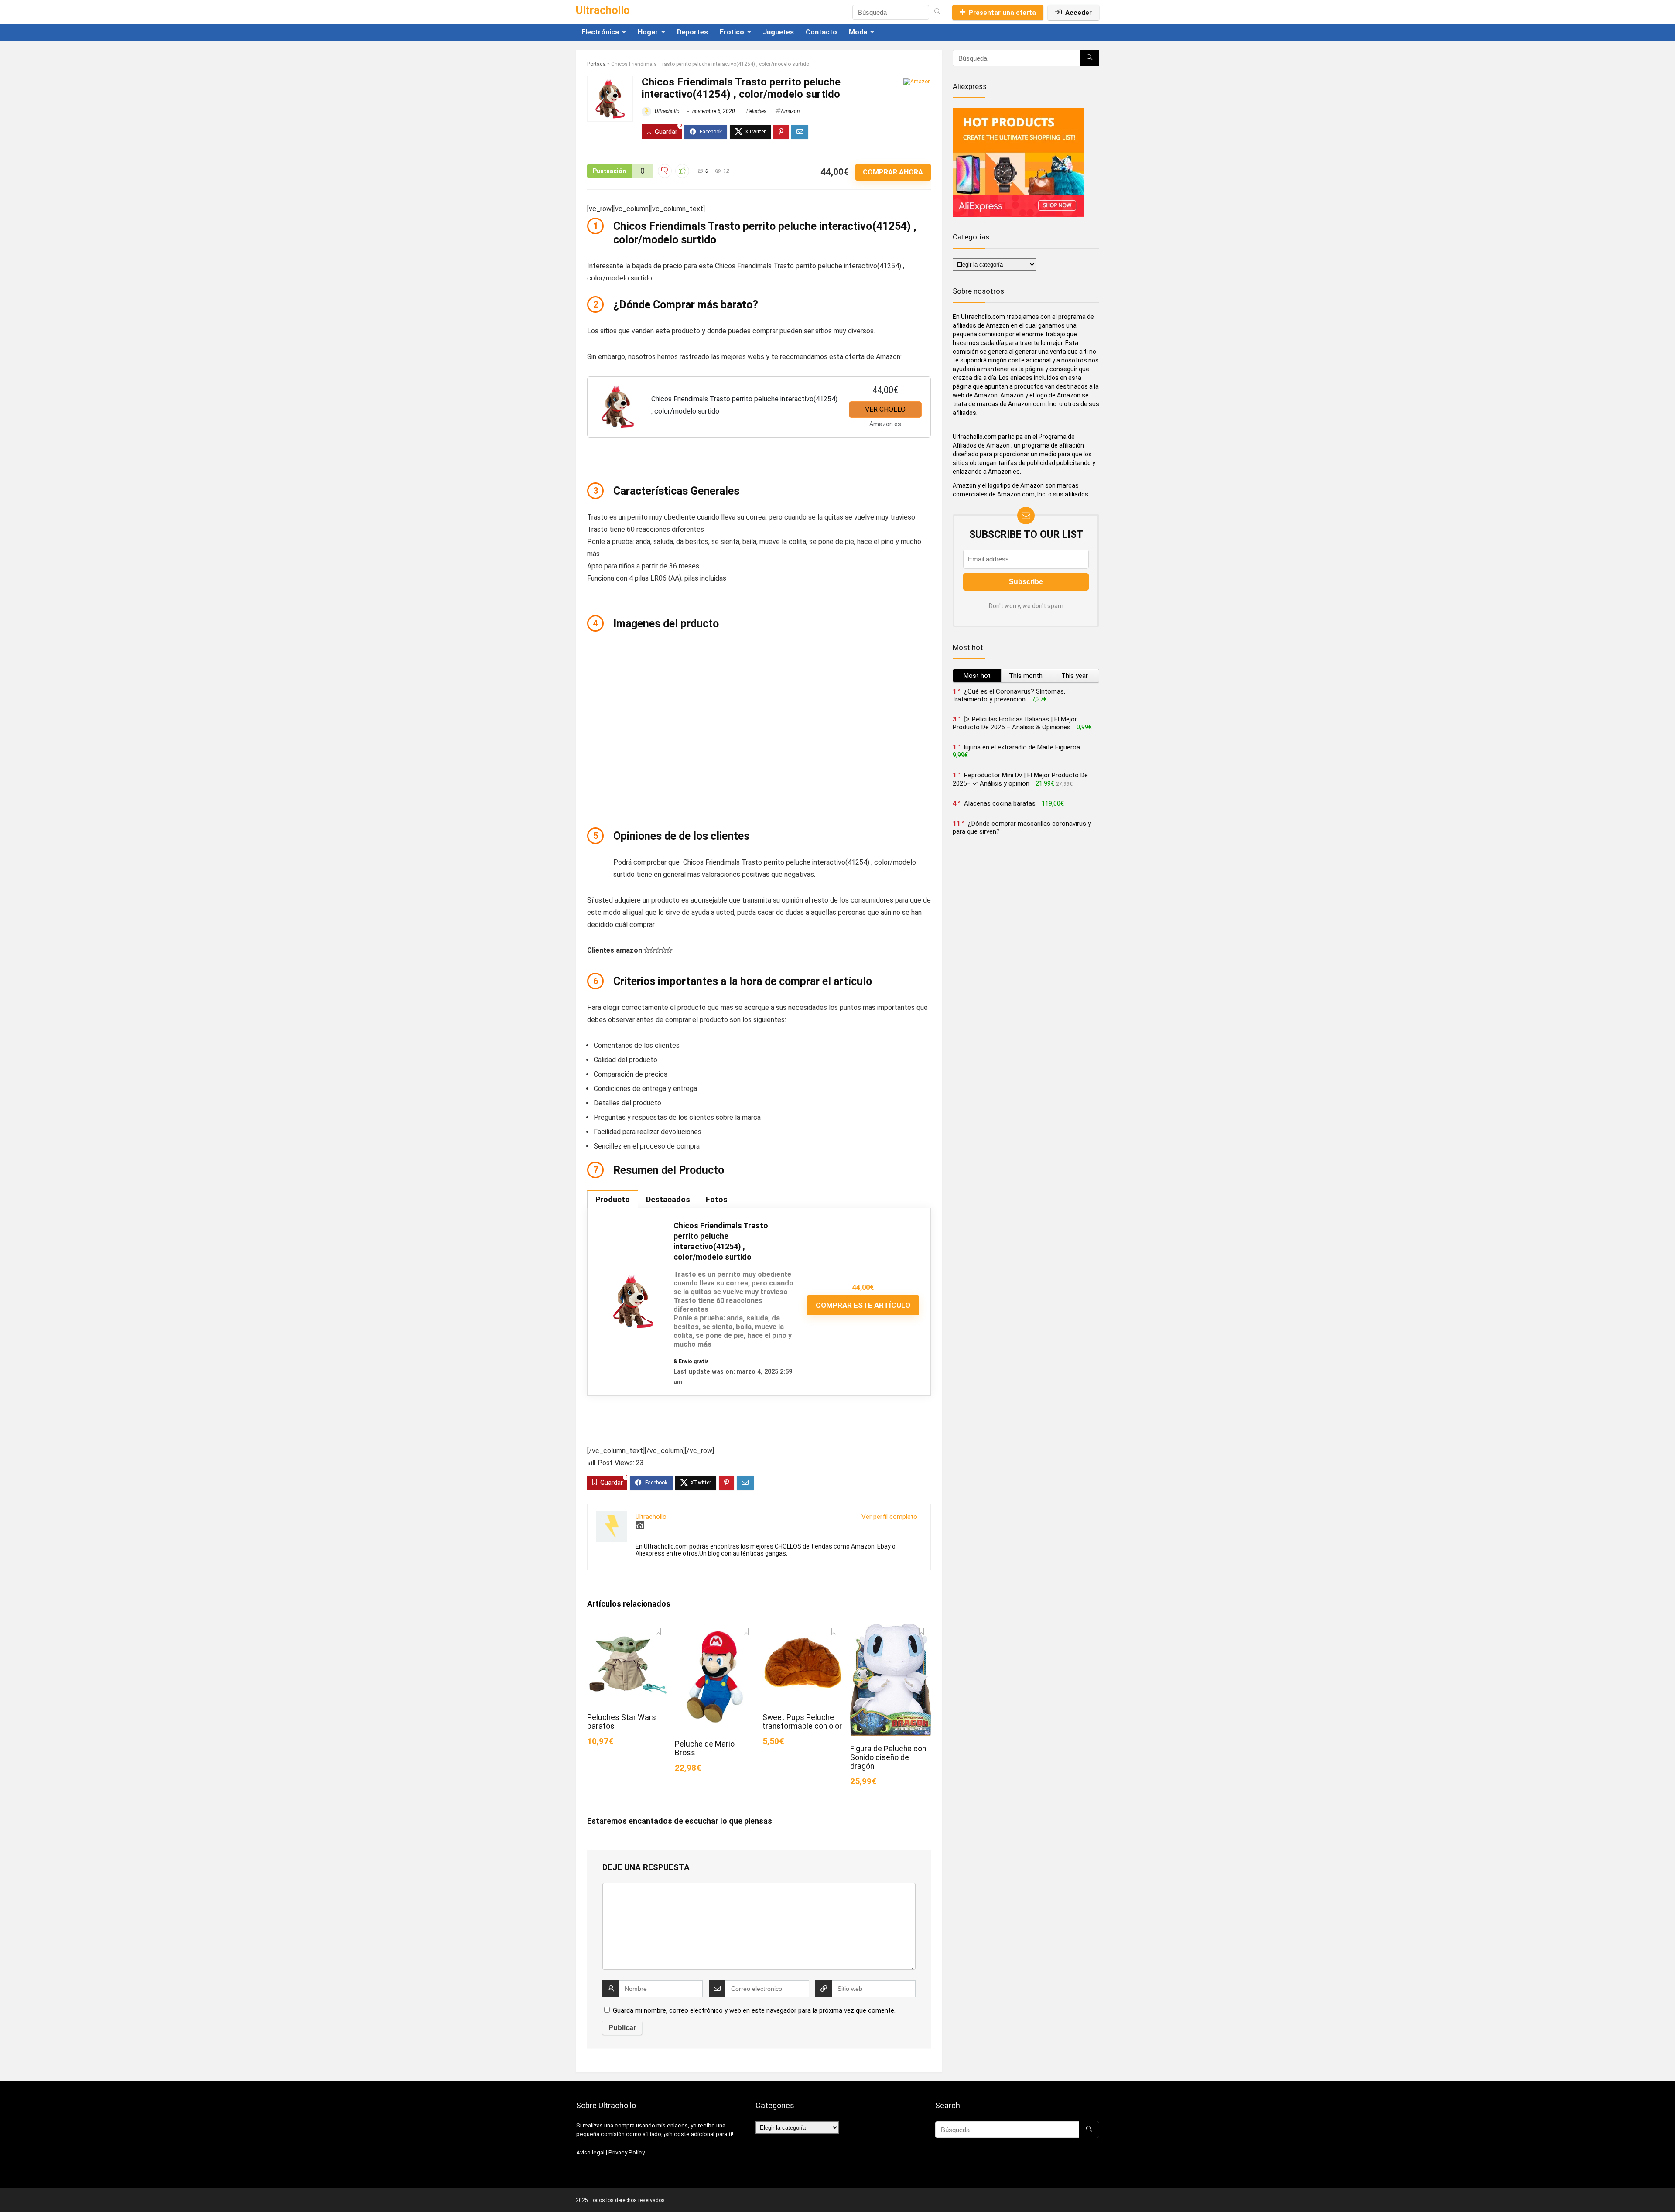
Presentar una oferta (1002, 13)
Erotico (732, 32)
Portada (597, 64)
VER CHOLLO (885, 409)
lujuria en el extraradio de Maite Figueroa (1022, 747)
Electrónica (600, 32)
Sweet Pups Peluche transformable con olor (802, 1722)
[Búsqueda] (937, 12)
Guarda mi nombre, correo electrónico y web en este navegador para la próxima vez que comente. (754, 2010)
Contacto (821, 32)
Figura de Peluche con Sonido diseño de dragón (888, 1757)
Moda (858, 32)
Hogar (648, 32)
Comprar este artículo (863, 1305)
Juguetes (778, 32)
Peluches (756, 111)
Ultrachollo (667, 111)
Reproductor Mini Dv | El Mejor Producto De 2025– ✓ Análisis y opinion (1020, 779)
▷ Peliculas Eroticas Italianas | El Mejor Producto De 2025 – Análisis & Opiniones (1015, 723)
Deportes (692, 32)
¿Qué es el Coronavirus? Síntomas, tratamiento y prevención (1009, 695)
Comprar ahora (893, 172)
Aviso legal (590, 2152)
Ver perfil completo (889, 1517)
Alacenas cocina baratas (1000, 803)
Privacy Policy (627, 2152)
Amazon (790, 111)
